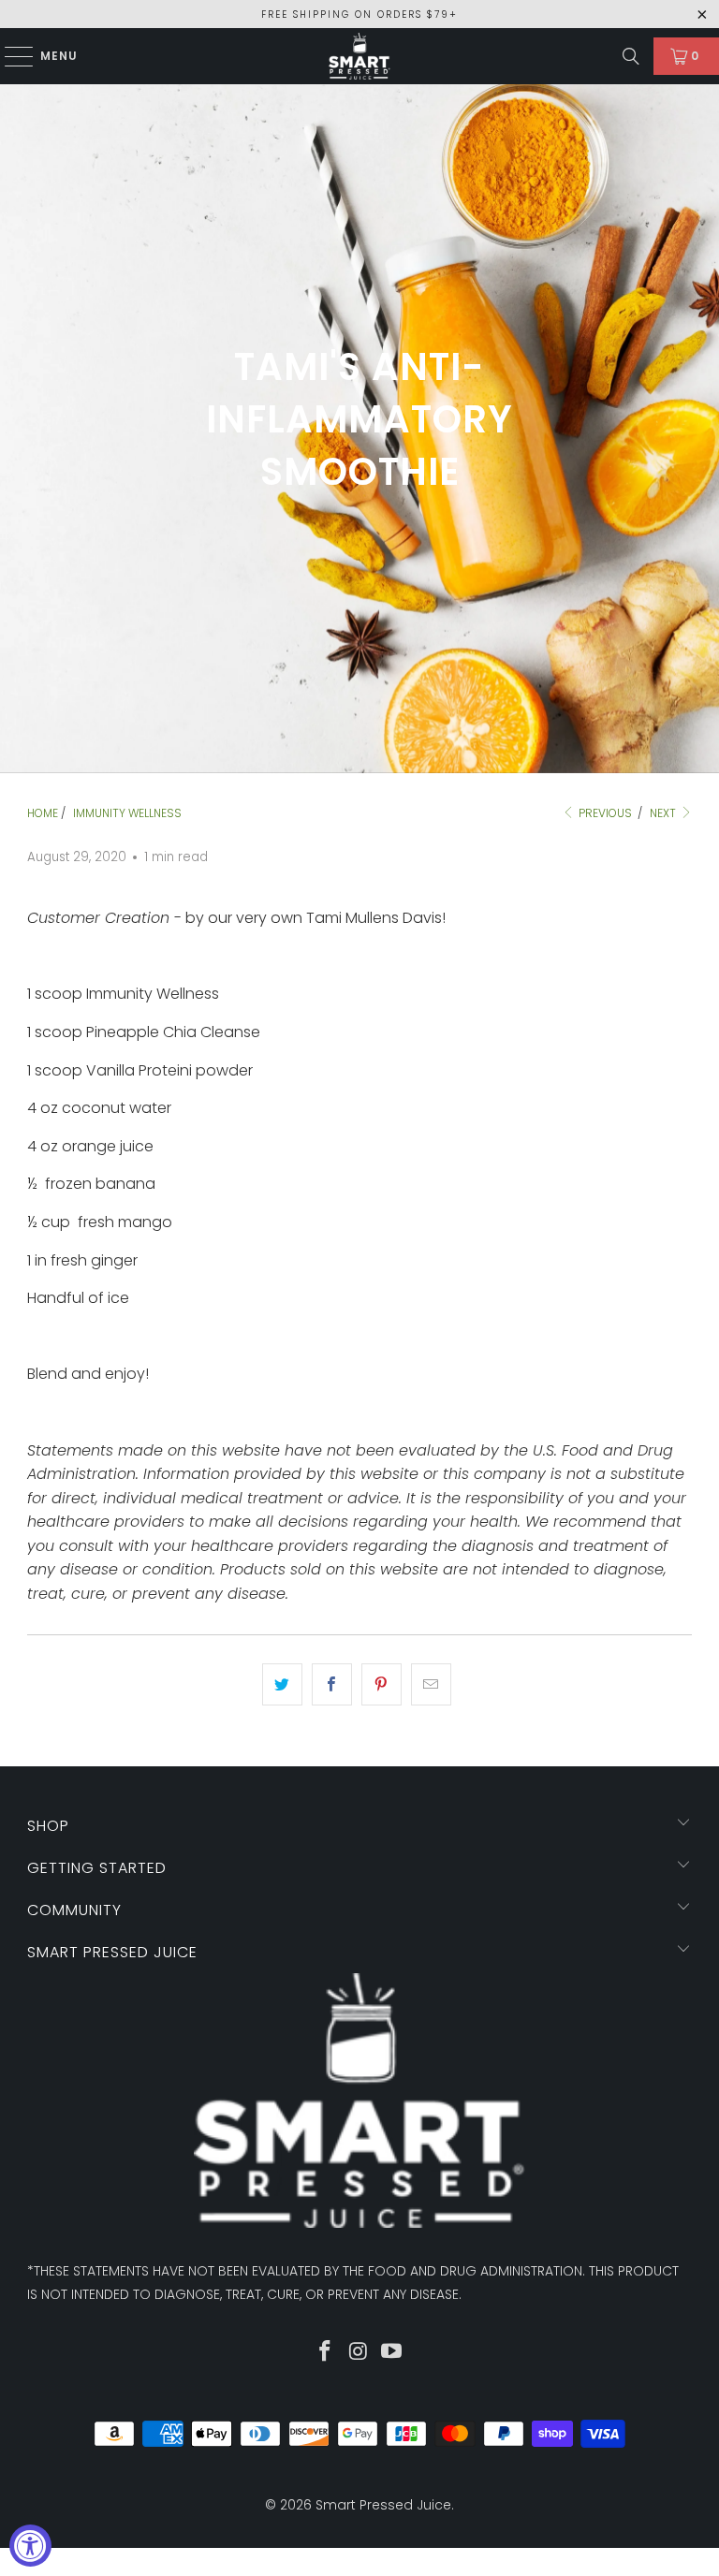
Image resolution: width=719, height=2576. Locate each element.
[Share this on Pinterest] (382, 1685)
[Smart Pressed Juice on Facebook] (325, 2353)
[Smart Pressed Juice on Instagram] (359, 2353)
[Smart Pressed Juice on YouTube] (392, 2353)
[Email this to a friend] (431, 1685)
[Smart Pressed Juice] (359, 56)
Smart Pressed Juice (383, 2505)
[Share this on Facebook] (332, 1685)
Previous (604, 813)
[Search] (631, 56)
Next (664, 813)
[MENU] (10, 56)
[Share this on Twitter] (282, 1685)
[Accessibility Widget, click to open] (30, 2546)
